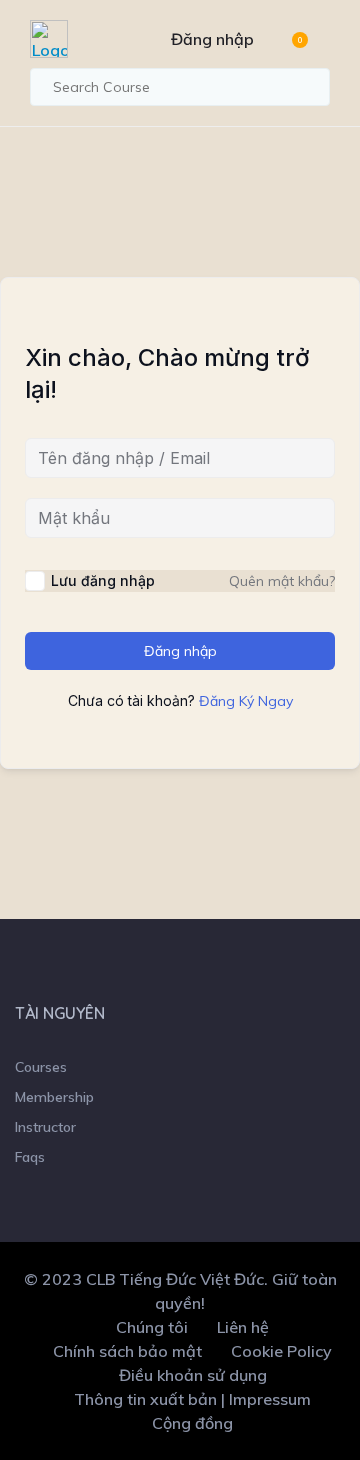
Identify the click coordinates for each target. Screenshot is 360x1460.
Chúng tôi (152, 1327)
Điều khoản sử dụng (193, 1375)
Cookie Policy (281, 1351)
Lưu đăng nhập (103, 580)
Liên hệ (243, 1327)
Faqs (30, 1157)
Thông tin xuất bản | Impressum (192, 1399)
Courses (41, 1067)
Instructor (45, 1127)
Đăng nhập (212, 39)
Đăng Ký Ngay (246, 701)
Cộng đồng (192, 1423)
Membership (54, 1097)
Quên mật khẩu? (282, 581)
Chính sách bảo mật (127, 1351)
